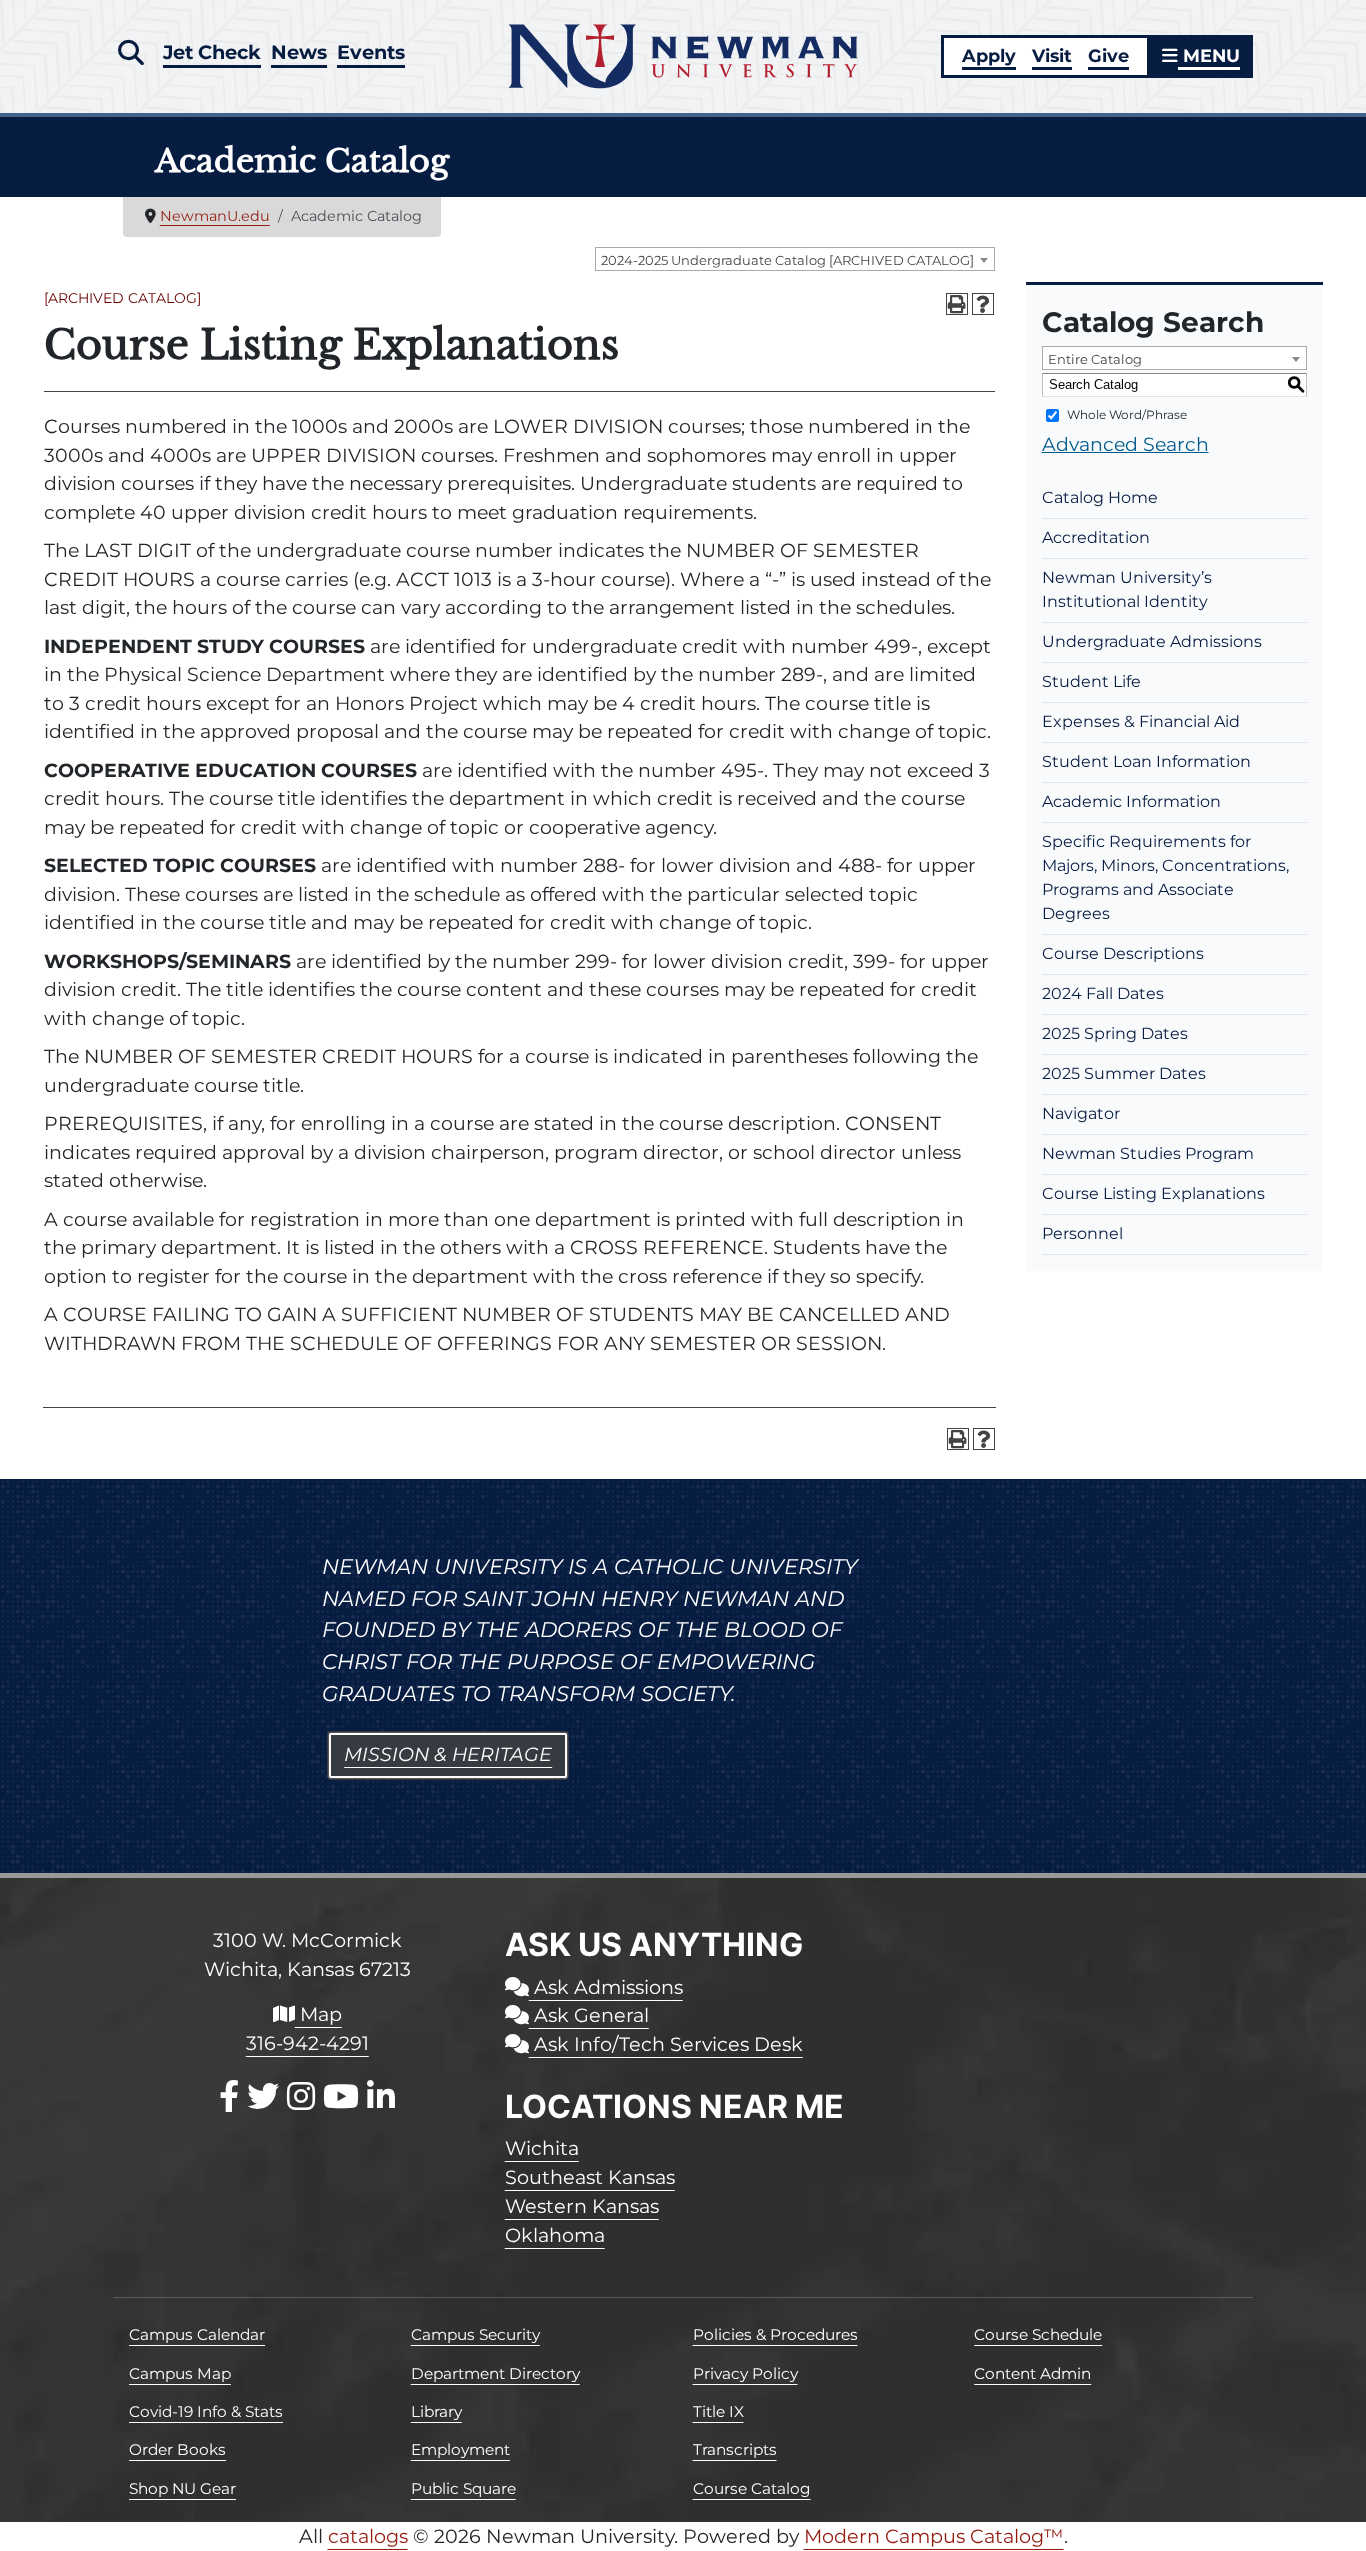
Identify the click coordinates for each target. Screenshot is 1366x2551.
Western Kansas (582, 2206)
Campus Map (180, 2373)
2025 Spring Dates (1115, 1033)
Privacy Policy (745, 2373)
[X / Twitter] (263, 2096)
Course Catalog (752, 2488)
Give (1108, 55)
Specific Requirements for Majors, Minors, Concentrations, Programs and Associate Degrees (1165, 877)
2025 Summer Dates (1124, 1073)
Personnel (1082, 1233)
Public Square (463, 2488)
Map (318, 2014)
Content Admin (1032, 2373)
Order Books (177, 2449)
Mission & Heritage (448, 1754)
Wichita (542, 2148)
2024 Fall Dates (1103, 993)
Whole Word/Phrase (1127, 414)
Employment (460, 2449)
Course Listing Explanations (1153, 1193)
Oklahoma (555, 2235)
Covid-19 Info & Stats (206, 2411)
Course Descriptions (1123, 953)
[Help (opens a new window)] (983, 304)
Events (371, 52)
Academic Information (1131, 801)
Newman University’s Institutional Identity (1127, 589)
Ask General (589, 2015)
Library (436, 2411)
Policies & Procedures (775, 2334)
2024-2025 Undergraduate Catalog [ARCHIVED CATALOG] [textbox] (787, 260)
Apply (989, 55)
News (299, 52)
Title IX (718, 2411)
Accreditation (1096, 537)
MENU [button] (1209, 55)
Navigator (1081, 1113)
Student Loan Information (1146, 761)
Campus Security (475, 2334)
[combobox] (795, 259)
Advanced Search (1125, 444)
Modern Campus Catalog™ (934, 2536)
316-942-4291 (307, 2043)
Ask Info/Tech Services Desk (666, 2044)
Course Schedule (1038, 2334)
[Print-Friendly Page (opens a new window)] (957, 304)
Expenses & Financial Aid (1141, 721)
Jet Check (212, 52)
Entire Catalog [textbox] (1095, 359)
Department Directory (495, 2373)
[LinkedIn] (381, 2096)
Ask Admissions (606, 1987)
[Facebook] (229, 2096)
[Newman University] (683, 55)
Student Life (1091, 681)
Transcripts (735, 2449)
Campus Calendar (197, 2334)
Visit (1052, 55)
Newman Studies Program (1148, 1153)
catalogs (368, 2536)
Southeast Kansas (590, 2177)
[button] (130, 53)
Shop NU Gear (182, 2488)
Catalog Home (1100, 497)
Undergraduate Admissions (1152, 641)
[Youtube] (341, 2096)
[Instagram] (301, 2096)
